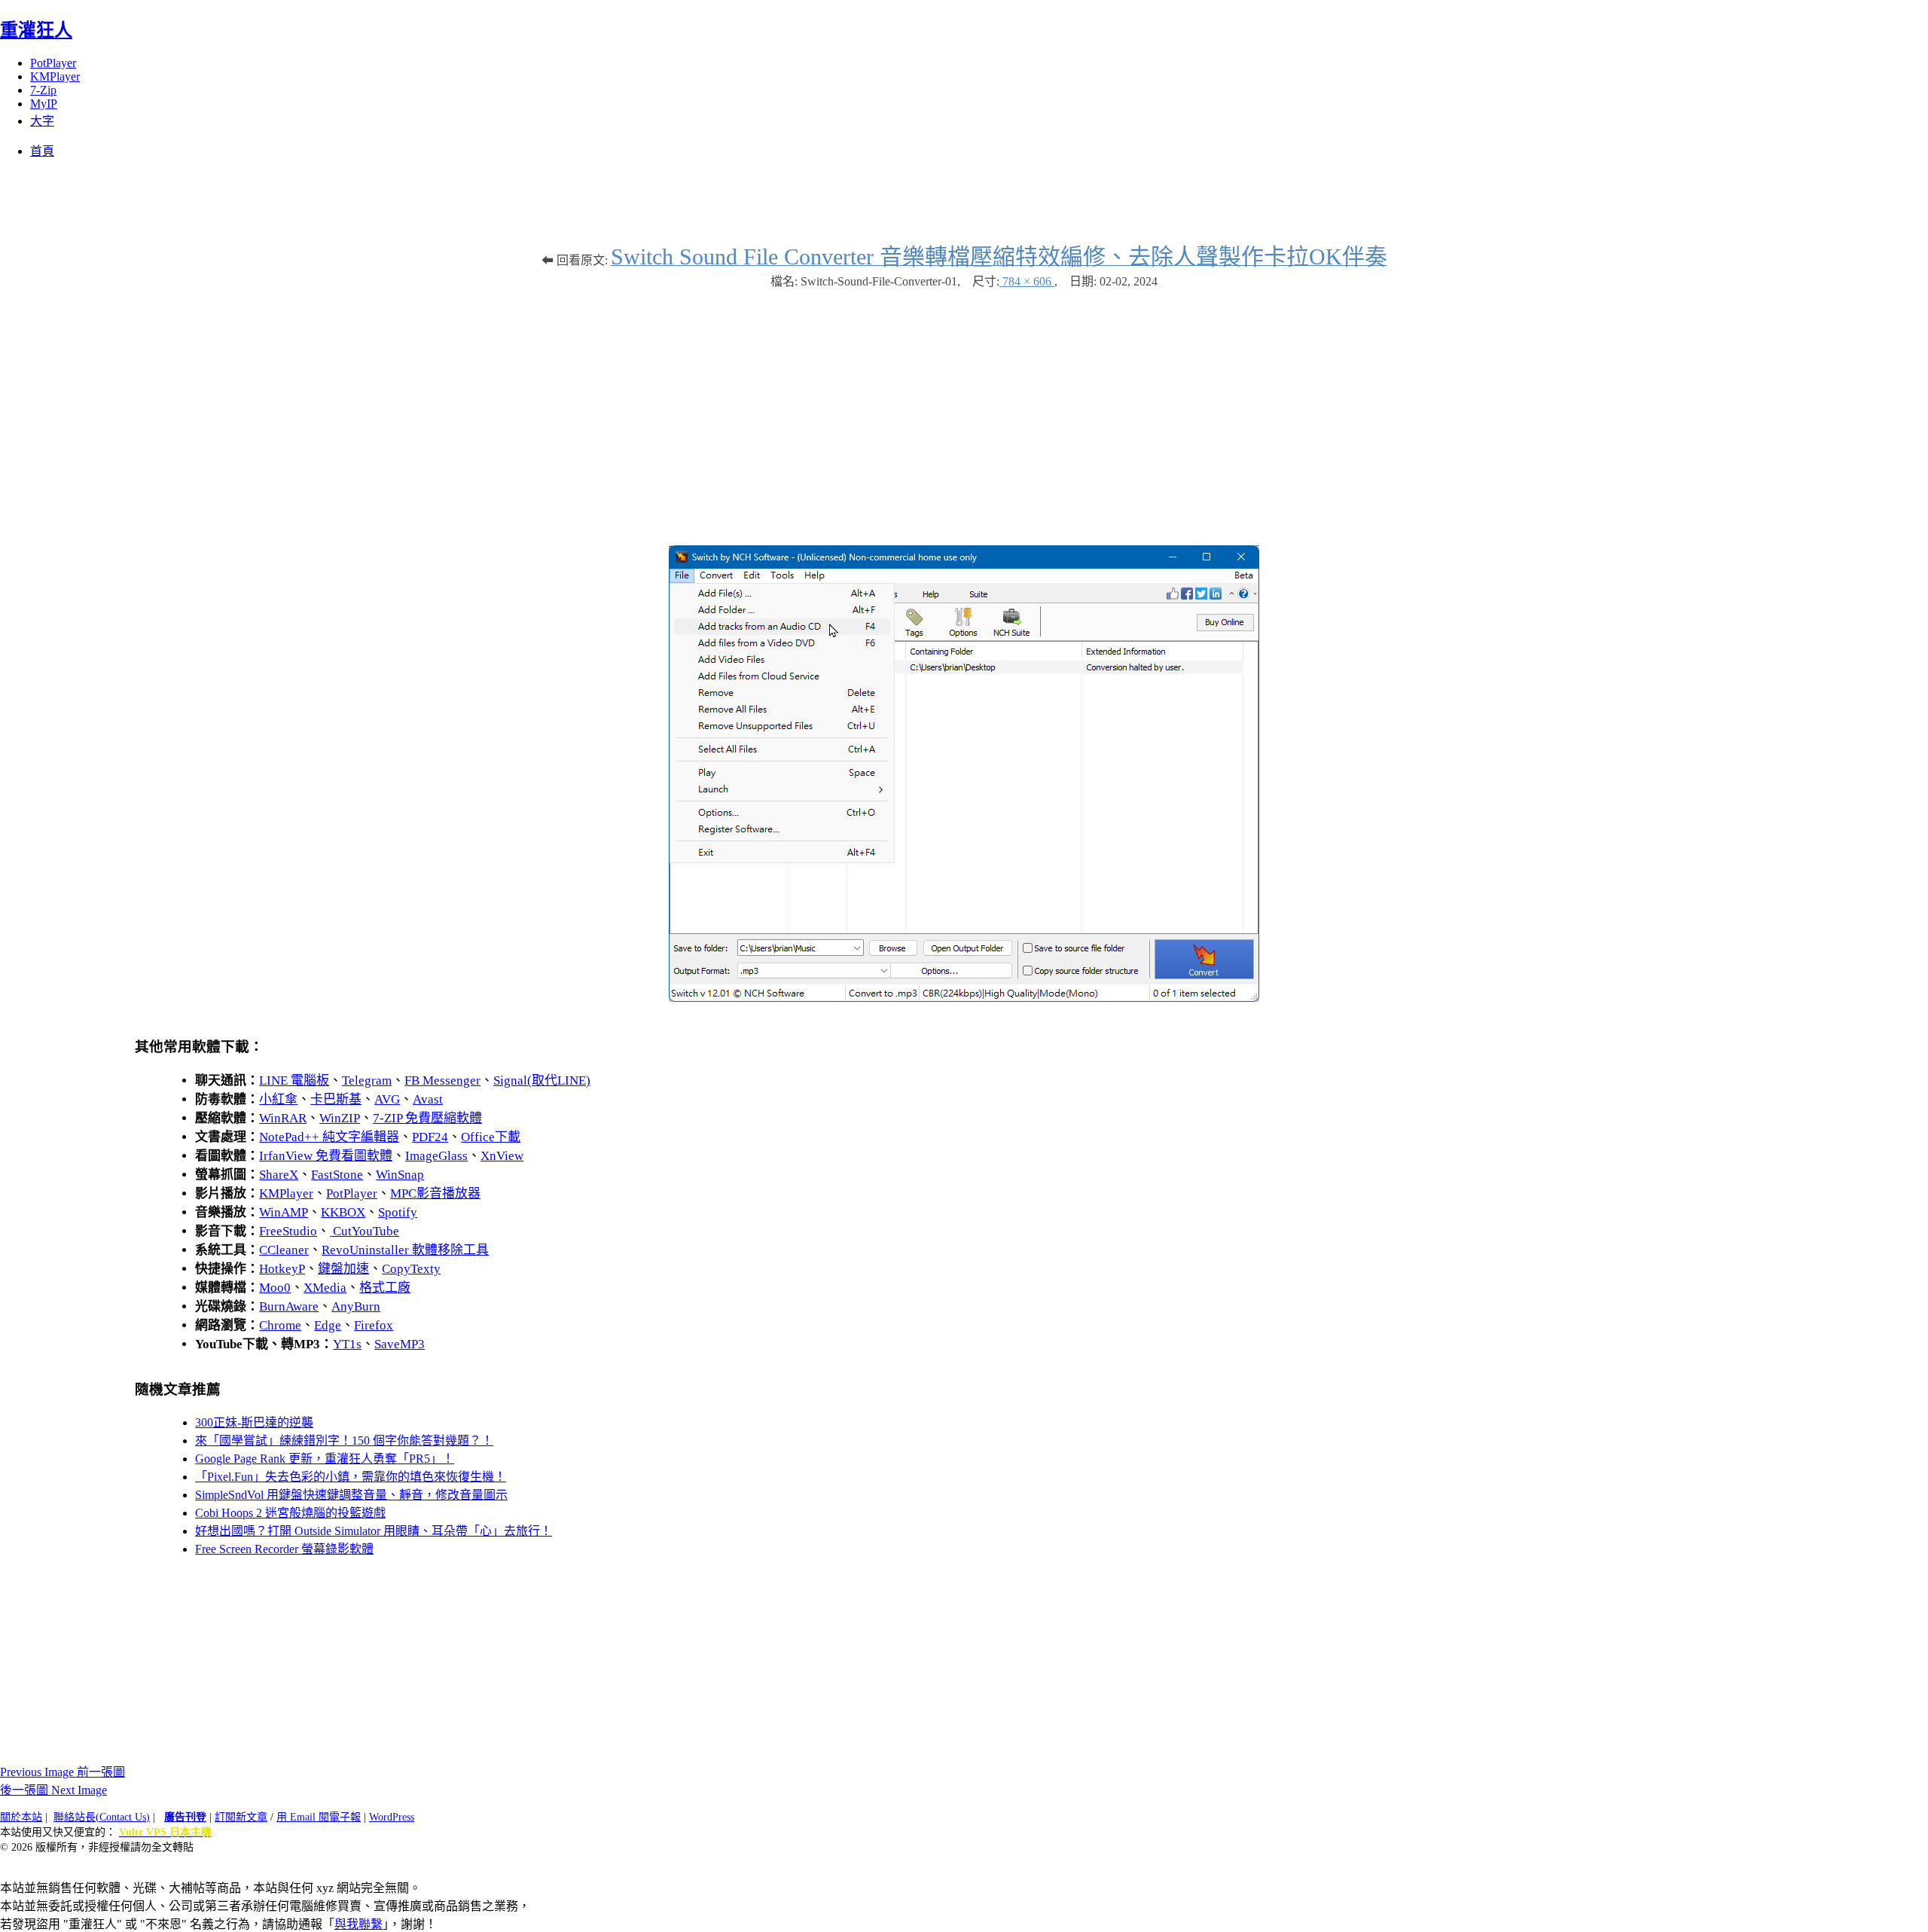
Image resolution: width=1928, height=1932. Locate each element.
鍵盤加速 (343, 1269)
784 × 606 (1027, 281)
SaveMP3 (400, 1344)
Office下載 (491, 1137)
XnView (502, 1156)
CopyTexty (411, 1269)
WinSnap (400, 1175)
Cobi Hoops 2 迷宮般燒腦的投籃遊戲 (290, 1513)
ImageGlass (436, 1156)
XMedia (325, 1288)
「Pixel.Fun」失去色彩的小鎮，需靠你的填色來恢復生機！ (351, 1477)
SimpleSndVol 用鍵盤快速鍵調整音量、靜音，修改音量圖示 (351, 1495)
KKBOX (343, 1212)
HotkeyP (282, 1269)
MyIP (44, 104)
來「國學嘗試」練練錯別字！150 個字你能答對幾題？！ (344, 1441)
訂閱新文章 (241, 1817)
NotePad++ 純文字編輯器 (329, 1137)
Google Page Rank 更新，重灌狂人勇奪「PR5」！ (325, 1459)
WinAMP (284, 1212)
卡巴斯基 (336, 1099)
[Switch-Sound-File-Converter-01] (964, 998)
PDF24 (430, 1137)
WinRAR (283, 1118)
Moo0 (275, 1288)
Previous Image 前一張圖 (63, 1772)
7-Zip (43, 90)
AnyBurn (356, 1306)
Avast (428, 1099)
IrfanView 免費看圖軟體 (326, 1156)
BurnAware (289, 1306)
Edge (328, 1325)
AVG (387, 1099)
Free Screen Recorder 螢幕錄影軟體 (284, 1549)
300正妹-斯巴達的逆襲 (254, 1422)
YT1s (347, 1344)
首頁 (42, 151)
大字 (42, 121)
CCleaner (284, 1250)
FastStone (337, 1175)
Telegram (367, 1080)
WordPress (392, 1817)
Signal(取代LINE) (542, 1080)
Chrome (280, 1325)
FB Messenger (442, 1080)
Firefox (374, 1325)
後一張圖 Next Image (53, 1790)
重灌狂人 (36, 30)
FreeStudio (288, 1231)
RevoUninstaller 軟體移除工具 (405, 1250)
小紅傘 (278, 1099)
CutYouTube (365, 1231)
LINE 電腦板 (294, 1080)
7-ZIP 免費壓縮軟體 (427, 1118)
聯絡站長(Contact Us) (102, 1817)
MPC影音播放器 (435, 1193)
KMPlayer (55, 76)
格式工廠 (385, 1288)
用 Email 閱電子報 (319, 1817)
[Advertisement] (964, 410)
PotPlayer (53, 63)
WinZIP (340, 1118)
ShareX (279, 1175)
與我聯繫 (358, 1924)
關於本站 (21, 1817)
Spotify (398, 1212)
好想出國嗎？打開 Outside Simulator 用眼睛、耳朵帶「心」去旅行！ (374, 1531)
